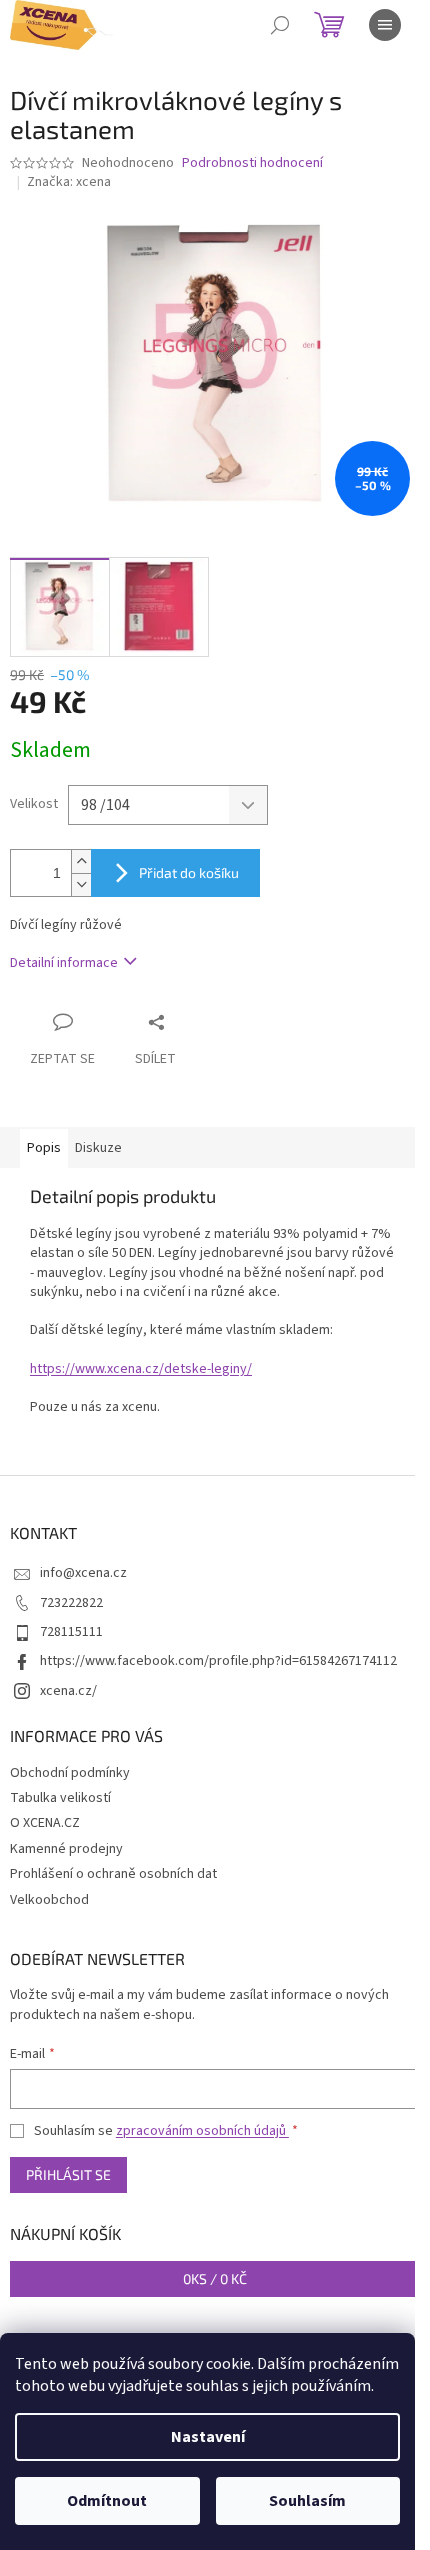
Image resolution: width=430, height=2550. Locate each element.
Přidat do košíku (189, 872)
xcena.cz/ (68, 1691)
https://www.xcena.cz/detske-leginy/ (141, 1369)
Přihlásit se (68, 2174)
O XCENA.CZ (45, 1823)
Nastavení (208, 2437)
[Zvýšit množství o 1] (81, 861)
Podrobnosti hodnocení (252, 163)
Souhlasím (307, 2501)
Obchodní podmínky (70, 1773)
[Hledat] (280, 25)
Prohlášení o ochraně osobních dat (113, 1874)
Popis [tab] (44, 1148)
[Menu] (385, 25)
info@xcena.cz (83, 1573)
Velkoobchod (49, 1900)
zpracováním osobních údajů (202, 2131)
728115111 (71, 1632)
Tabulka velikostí (60, 1798)
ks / (215, 2278)
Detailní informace (64, 963)
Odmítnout (107, 2501)
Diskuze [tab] (98, 1148)
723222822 (71, 1603)
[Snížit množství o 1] (81, 884)
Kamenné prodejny (66, 1849)
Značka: (69, 182)
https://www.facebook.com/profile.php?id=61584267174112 (218, 1661)
